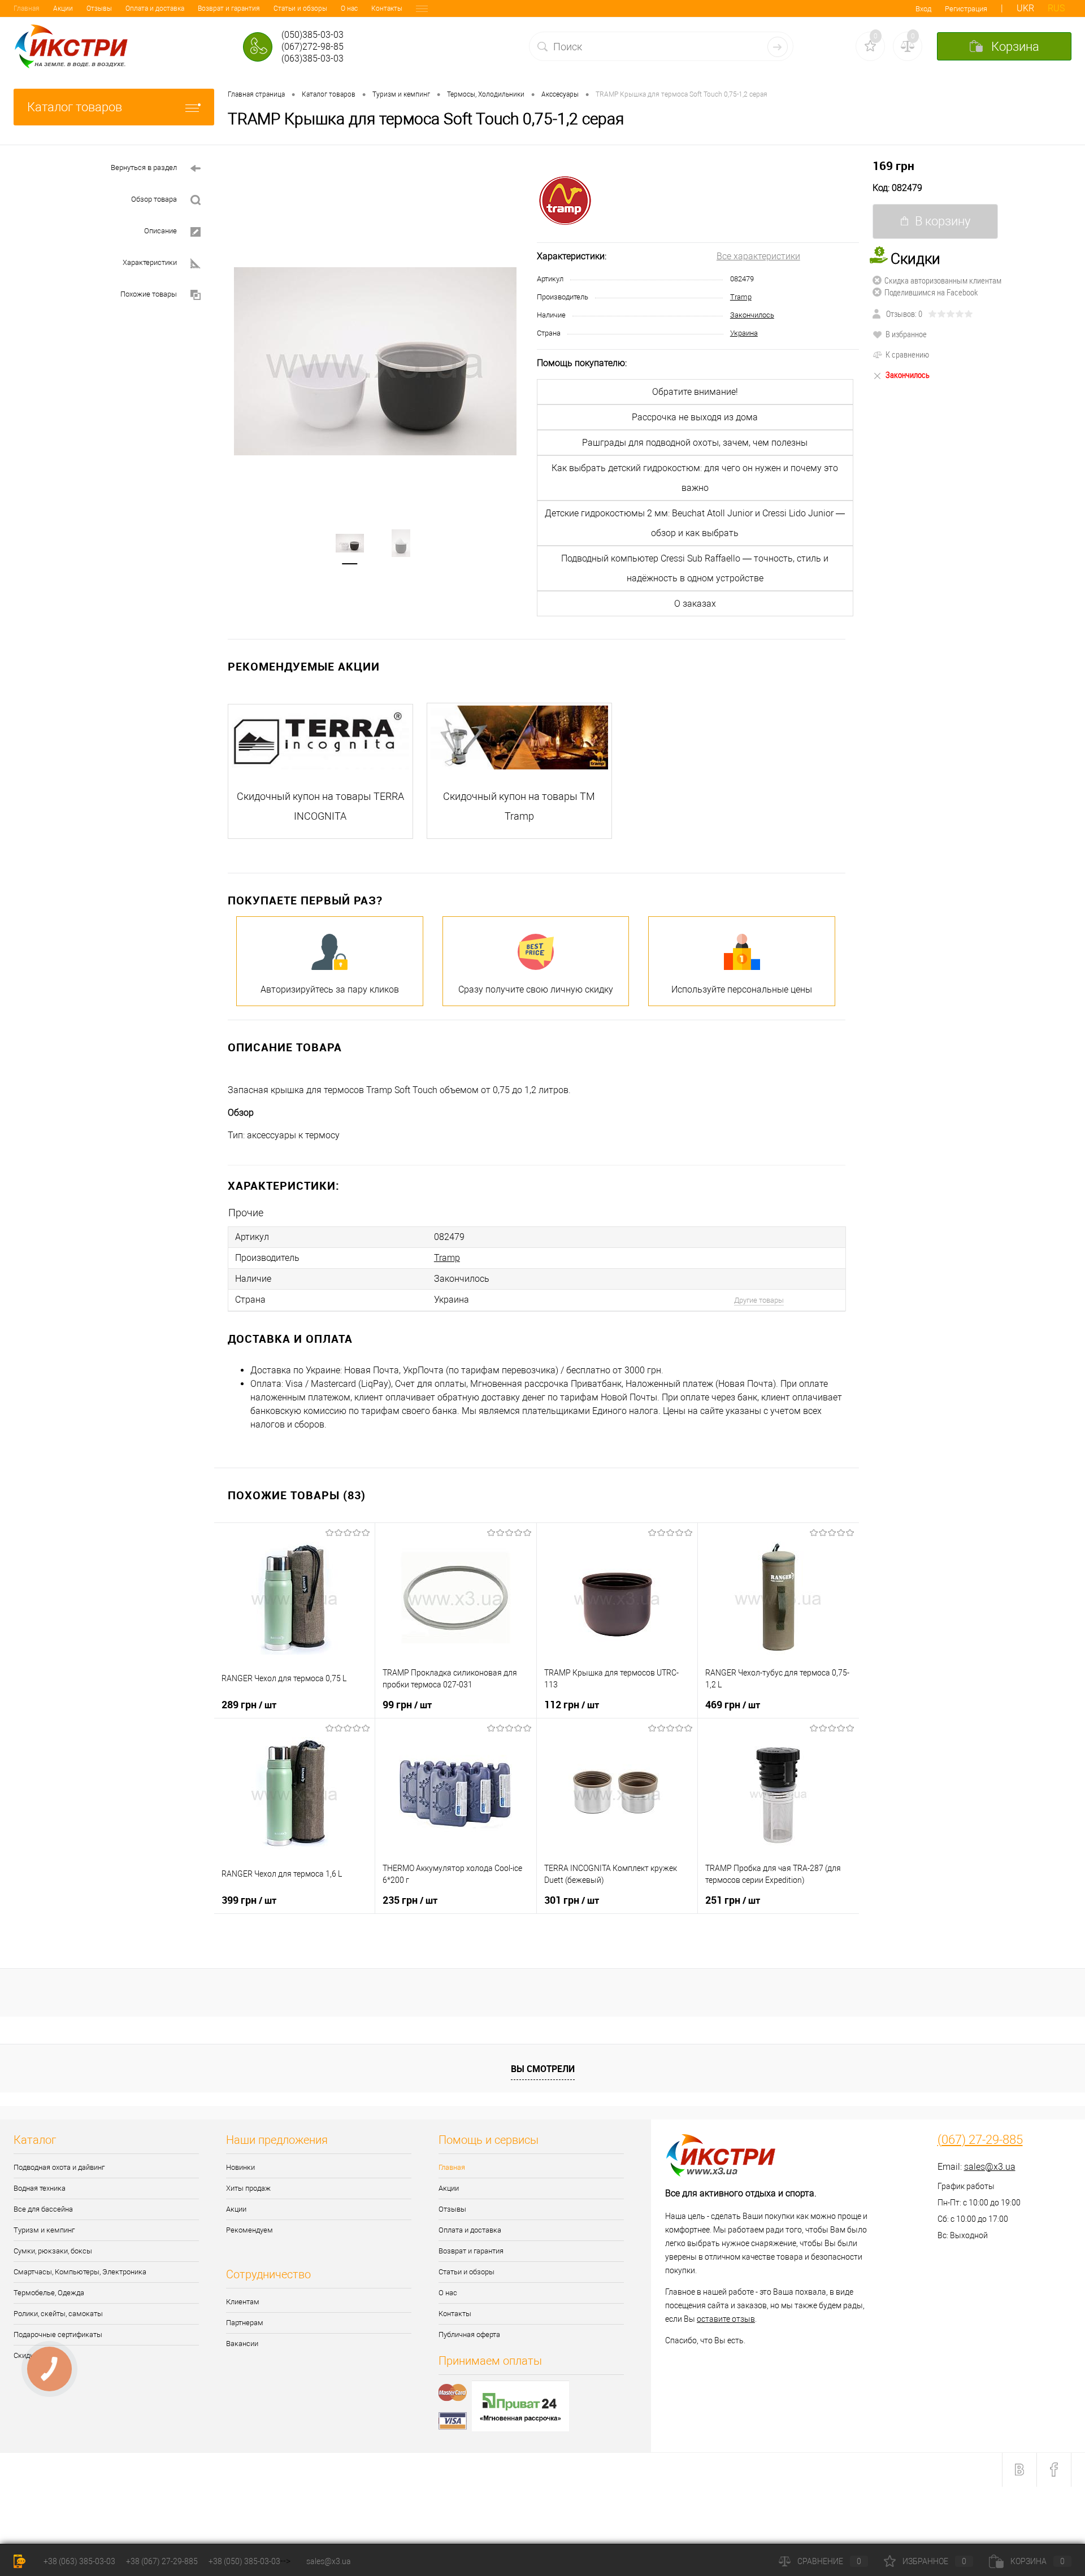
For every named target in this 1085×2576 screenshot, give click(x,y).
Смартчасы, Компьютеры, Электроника (80, 2272)
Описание (160, 231)
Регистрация (966, 9)
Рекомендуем (249, 2230)
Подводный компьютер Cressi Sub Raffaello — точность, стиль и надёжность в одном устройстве (695, 568)
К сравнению (907, 354)
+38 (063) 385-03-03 (79, 2561)
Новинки (240, 2167)
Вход (923, 9)
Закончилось (752, 315)
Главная (27, 8)
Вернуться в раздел (144, 167)
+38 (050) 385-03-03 (244, 2561)
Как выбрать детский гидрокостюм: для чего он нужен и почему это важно (695, 478)
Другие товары (759, 1300)
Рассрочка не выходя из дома (695, 417)
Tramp (741, 297)
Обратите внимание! (695, 392)
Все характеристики (758, 256)
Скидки (26, 2355)
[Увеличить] (376, 361)
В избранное (906, 334)
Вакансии (242, 2344)
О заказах (695, 604)
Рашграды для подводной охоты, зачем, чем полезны (695, 443)
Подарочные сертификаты (58, 2334)
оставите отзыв (726, 2319)
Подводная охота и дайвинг (59, 2167)
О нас (349, 8)
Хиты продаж (248, 2188)
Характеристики (150, 262)
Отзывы (99, 8)
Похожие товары (149, 294)
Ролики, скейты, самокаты (58, 2314)
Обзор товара (154, 199)
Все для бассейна (43, 2209)
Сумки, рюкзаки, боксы (53, 2251)
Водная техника (40, 2188)
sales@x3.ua (990, 2167)
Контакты (387, 8)
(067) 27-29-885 (980, 2140)
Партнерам (245, 2323)
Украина (744, 333)
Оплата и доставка (155, 8)
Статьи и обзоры (300, 8)
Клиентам (243, 2302)
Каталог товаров (75, 107)
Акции (63, 8)
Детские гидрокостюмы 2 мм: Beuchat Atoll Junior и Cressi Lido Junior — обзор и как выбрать (695, 523)
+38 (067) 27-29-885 (162, 2561)
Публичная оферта (469, 2334)
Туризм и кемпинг (44, 2230)
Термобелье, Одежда (49, 2293)
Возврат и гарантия (229, 8)
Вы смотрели (543, 2069)
